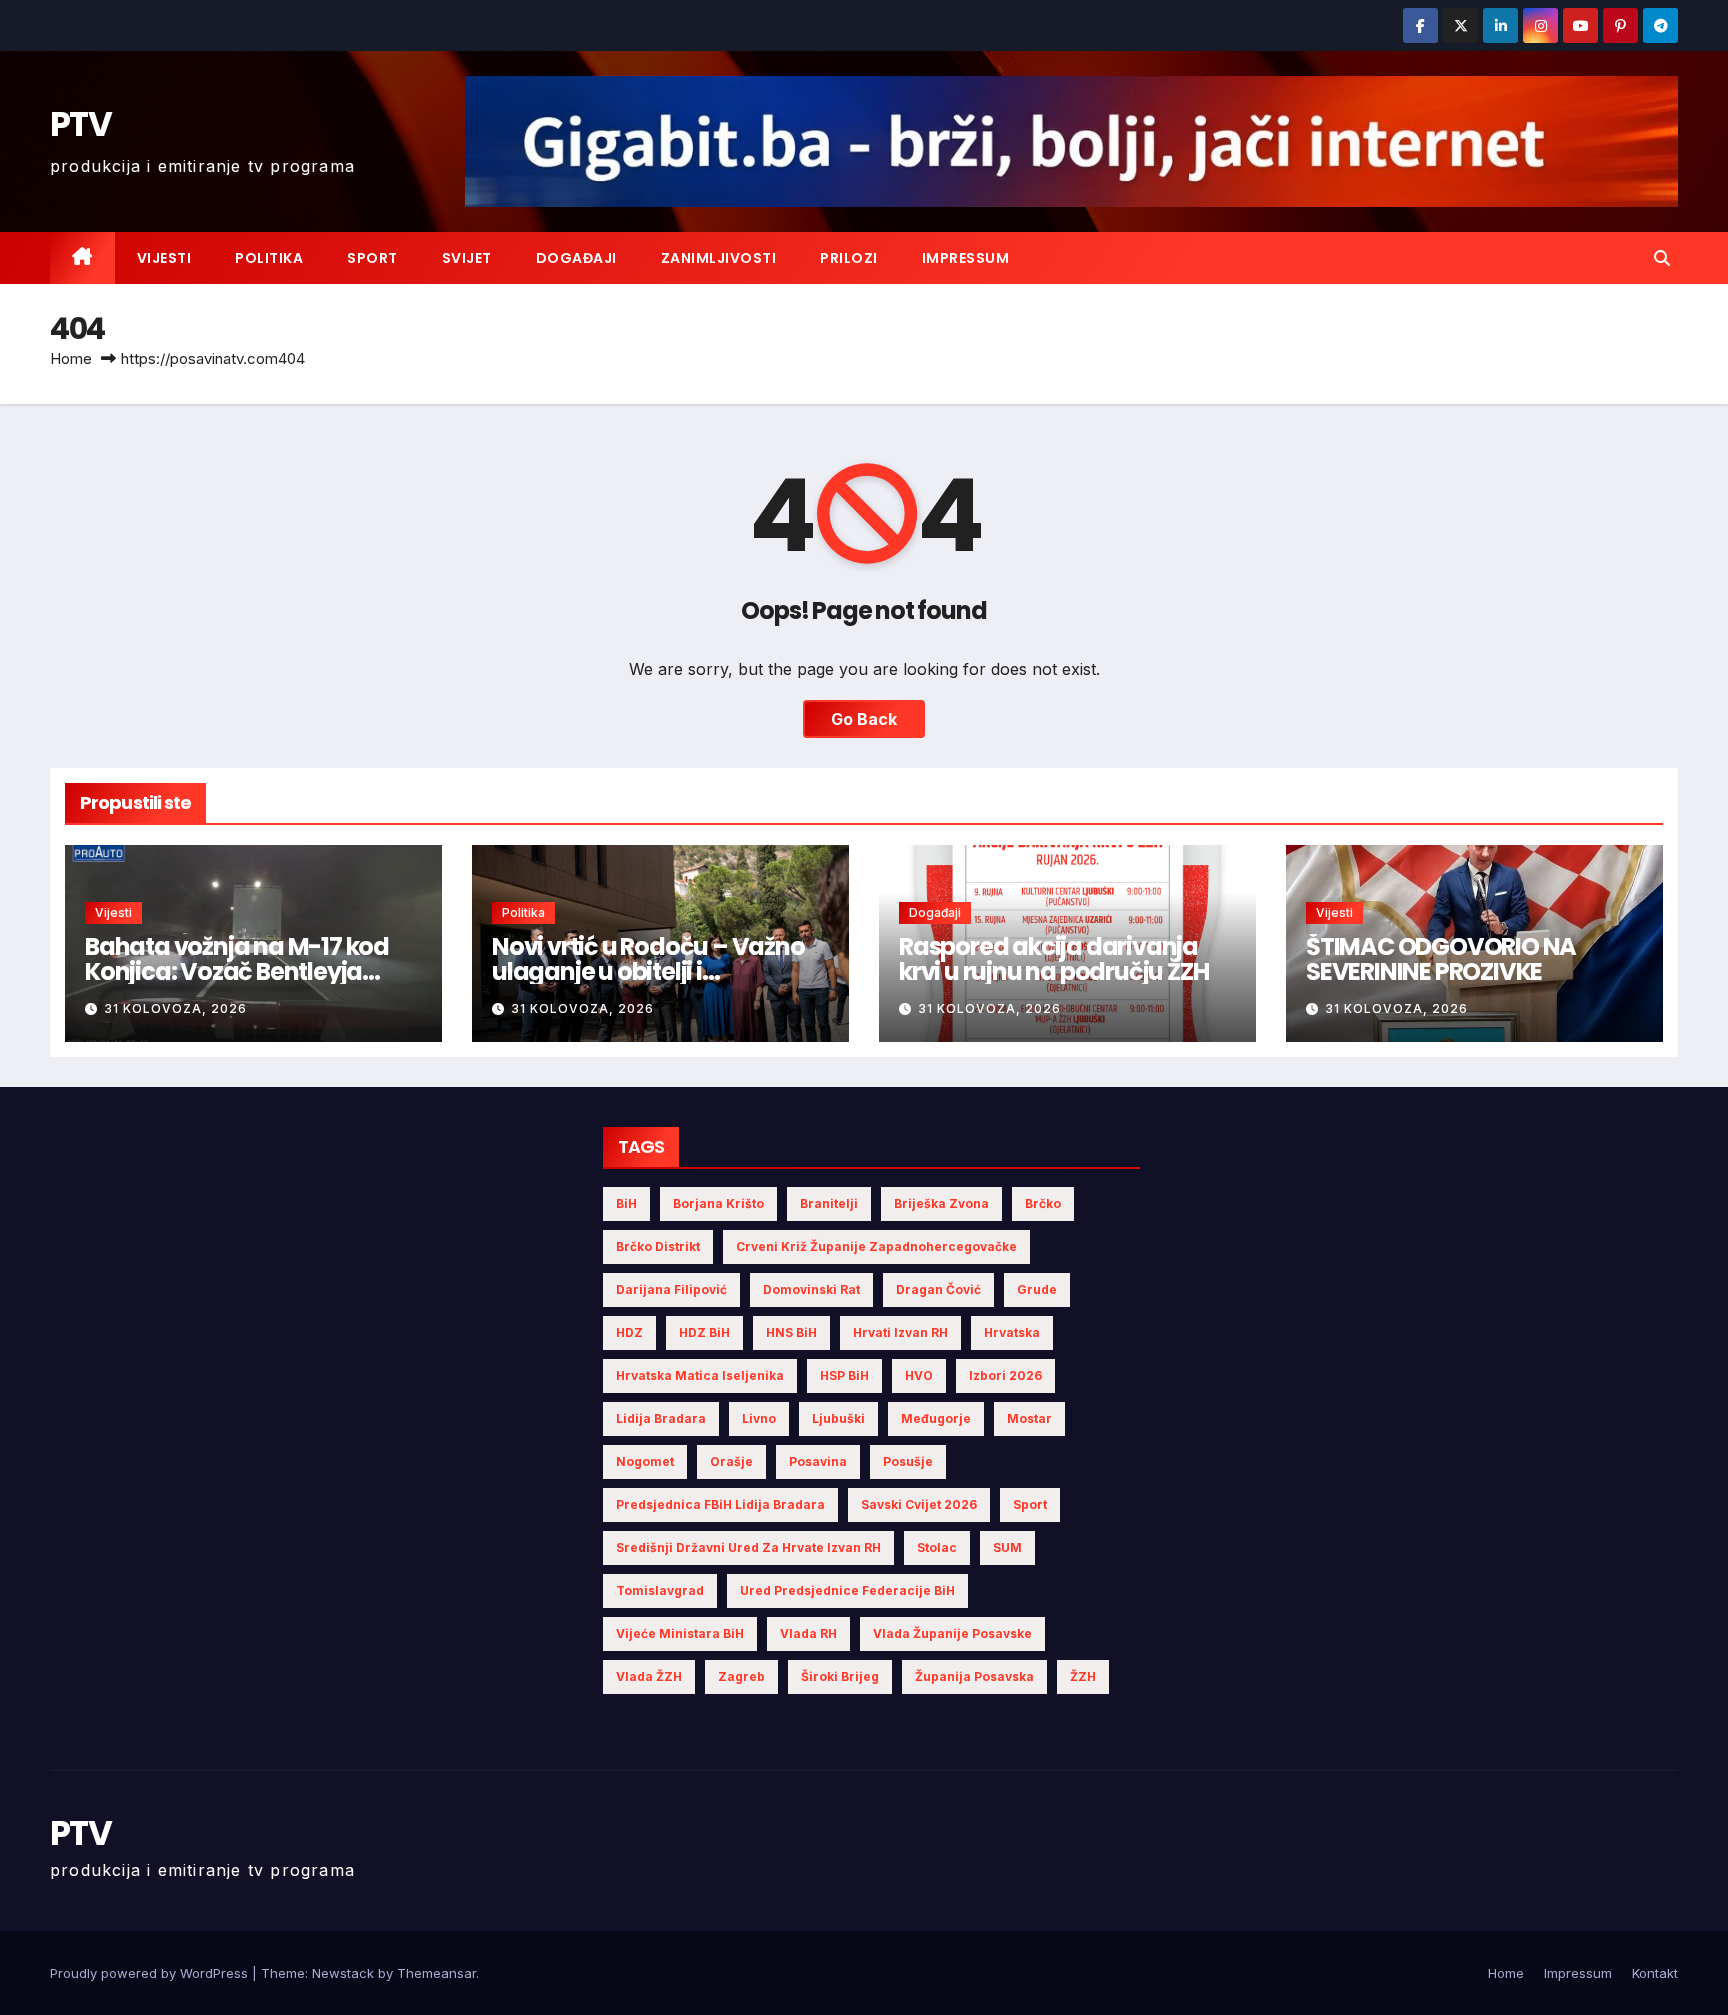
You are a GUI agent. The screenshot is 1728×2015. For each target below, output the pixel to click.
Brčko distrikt (658, 1246)
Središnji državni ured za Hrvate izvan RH (748, 1547)
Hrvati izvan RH (900, 1332)
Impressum (966, 258)
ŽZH (1083, 1676)
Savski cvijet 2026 (919, 1504)
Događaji (576, 258)
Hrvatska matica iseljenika (700, 1375)
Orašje (731, 1461)
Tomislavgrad (660, 1590)
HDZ (629, 1332)
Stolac (937, 1547)
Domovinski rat (811, 1289)
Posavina (818, 1461)
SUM (1007, 1547)
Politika (269, 258)
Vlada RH (808, 1633)
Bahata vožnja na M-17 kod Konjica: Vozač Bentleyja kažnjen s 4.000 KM (237, 971)
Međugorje (936, 1418)
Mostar (1029, 1418)
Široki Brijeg (840, 1676)
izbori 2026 (1005, 1375)
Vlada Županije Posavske (952, 1633)
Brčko (1043, 1203)
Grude (1037, 1289)
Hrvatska (1012, 1332)
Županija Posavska (974, 1676)
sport (1030, 1504)
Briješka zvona (941, 1203)
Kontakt (1655, 1973)
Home (71, 358)
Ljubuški (838, 1418)
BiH (626, 1203)
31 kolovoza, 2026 (175, 1008)
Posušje (908, 1461)
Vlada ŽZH (649, 1676)
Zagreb (741, 1676)
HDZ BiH (704, 1332)
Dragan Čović (938, 1289)
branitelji (829, 1203)
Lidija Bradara (661, 1418)
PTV (80, 124)
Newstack (343, 1973)
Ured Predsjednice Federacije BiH (847, 1590)
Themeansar (436, 1973)
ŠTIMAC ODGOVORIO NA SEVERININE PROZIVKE (1441, 959)
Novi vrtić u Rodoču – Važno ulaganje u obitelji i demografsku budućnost (648, 971)
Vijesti (164, 258)
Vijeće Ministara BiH (680, 1633)
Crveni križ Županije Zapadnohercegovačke (876, 1246)
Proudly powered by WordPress (151, 1973)
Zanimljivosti (719, 258)
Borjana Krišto (718, 1203)
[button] (1662, 258)
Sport (372, 258)
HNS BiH (791, 1332)
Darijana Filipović (671, 1289)
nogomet (645, 1461)
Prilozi (849, 258)
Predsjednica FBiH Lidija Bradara (720, 1504)
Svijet (467, 258)
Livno (759, 1418)
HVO (919, 1375)
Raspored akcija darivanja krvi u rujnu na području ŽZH (1053, 959)
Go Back (864, 719)
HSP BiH (844, 1375)
